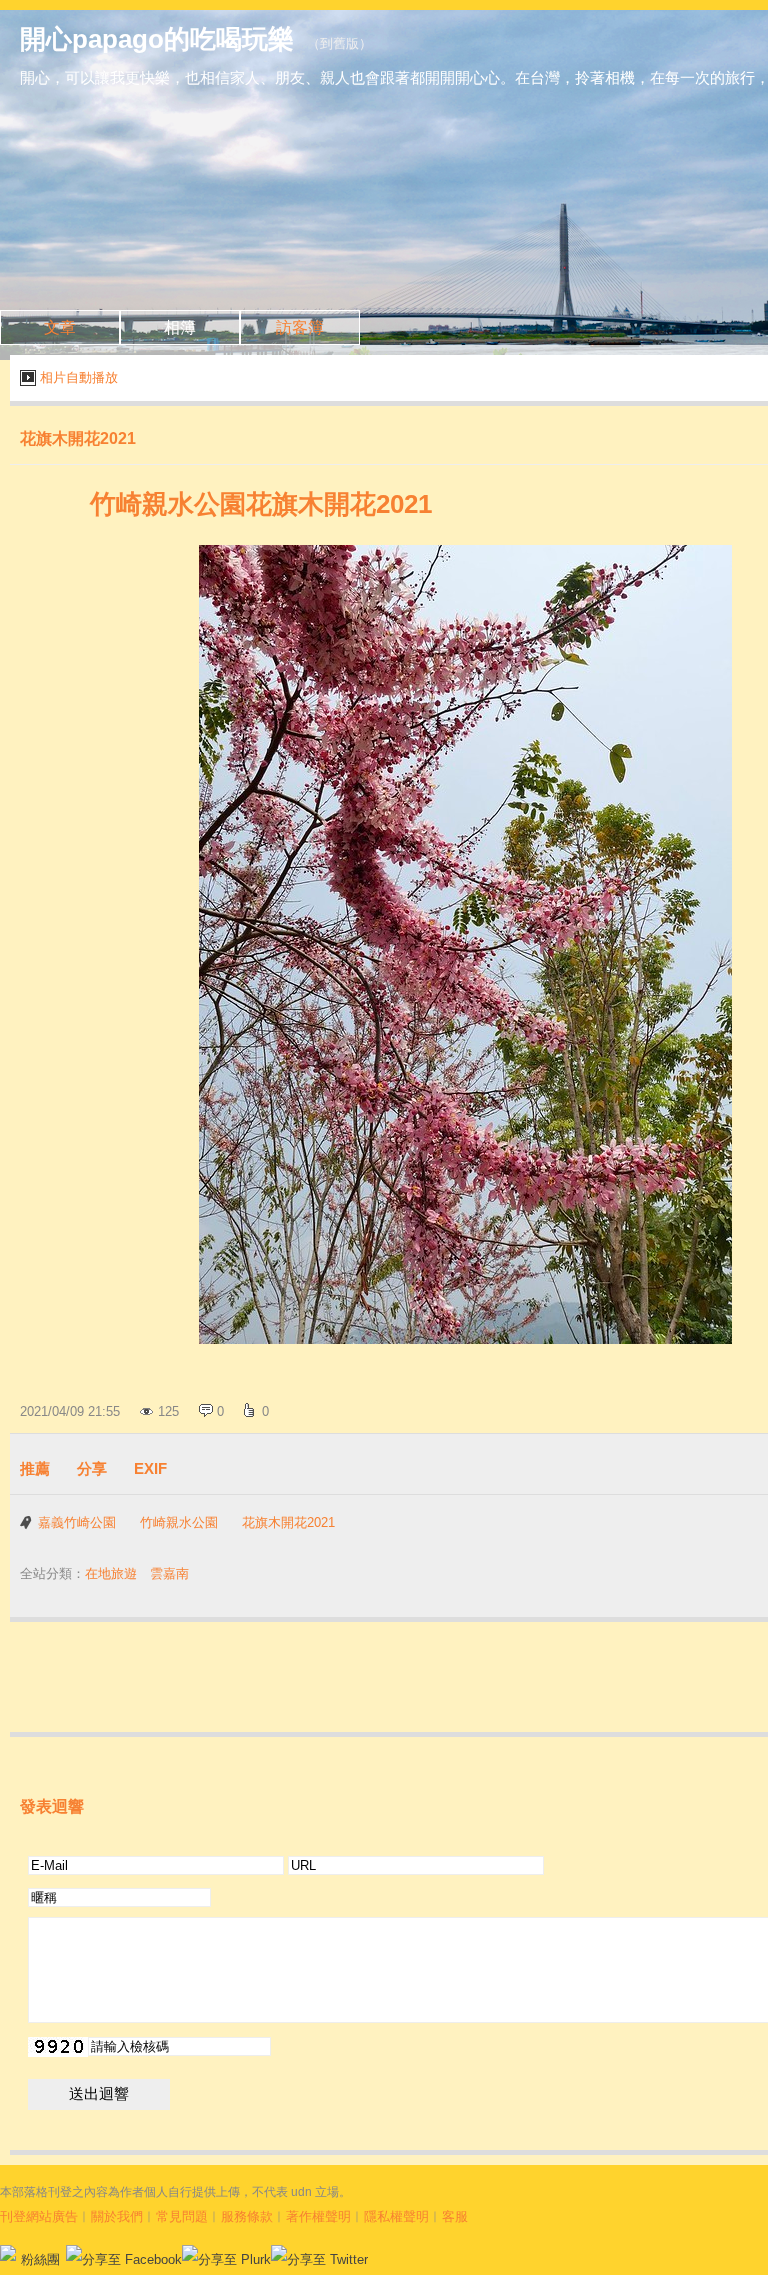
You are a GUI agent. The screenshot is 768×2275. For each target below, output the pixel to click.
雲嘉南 (169, 1573)
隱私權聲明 (396, 2216)
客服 (455, 2216)
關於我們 (117, 2216)
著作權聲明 (318, 2216)
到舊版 (339, 43)
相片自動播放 (79, 377)
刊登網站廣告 (39, 2216)
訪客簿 (300, 327)
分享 (92, 1468)
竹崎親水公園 (179, 1522)
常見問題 (182, 2216)
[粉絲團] (8, 2253)
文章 (60, 327)
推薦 (35, 1468)
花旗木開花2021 (288, 1522)
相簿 (180, 327)
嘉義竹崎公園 (77, 1522)
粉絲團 (40, 2259)
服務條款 (247, 2216)
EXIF (150, 1468)
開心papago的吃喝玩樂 (157, 39)
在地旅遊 (111, 1573)
